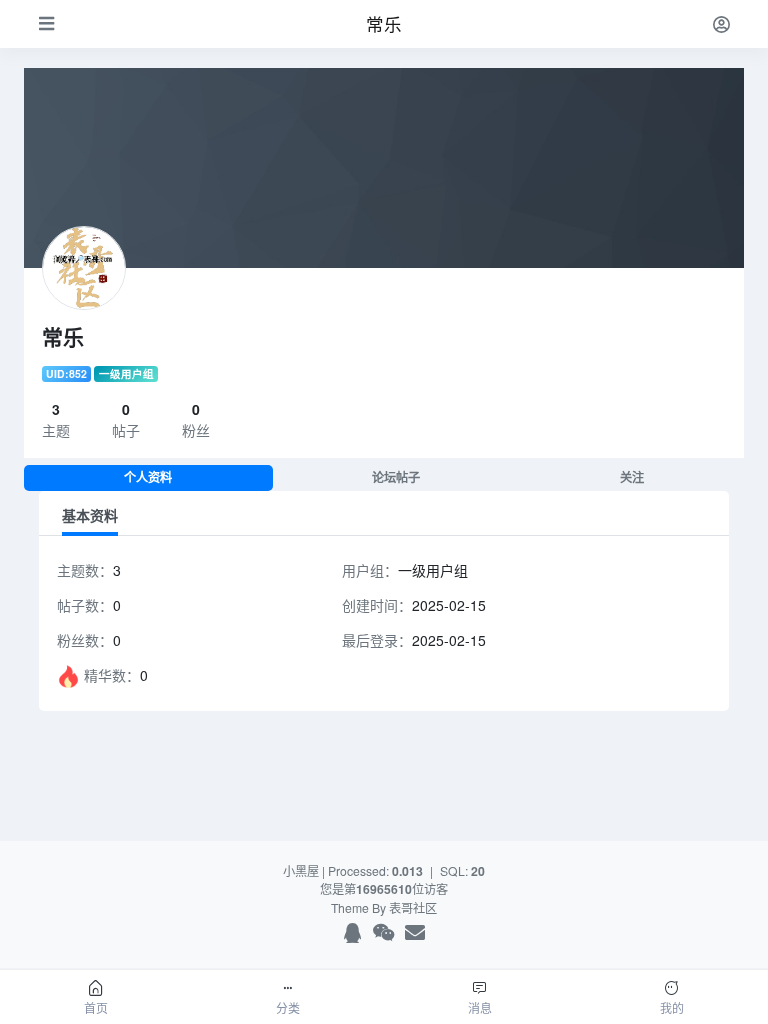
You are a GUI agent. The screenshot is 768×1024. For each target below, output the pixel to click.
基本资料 (90, 515)
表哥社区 (413, 907)
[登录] (721, 23)
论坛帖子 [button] (396, 477)
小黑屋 (301, 870)
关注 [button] (632, 477)
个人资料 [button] (148, 477)
